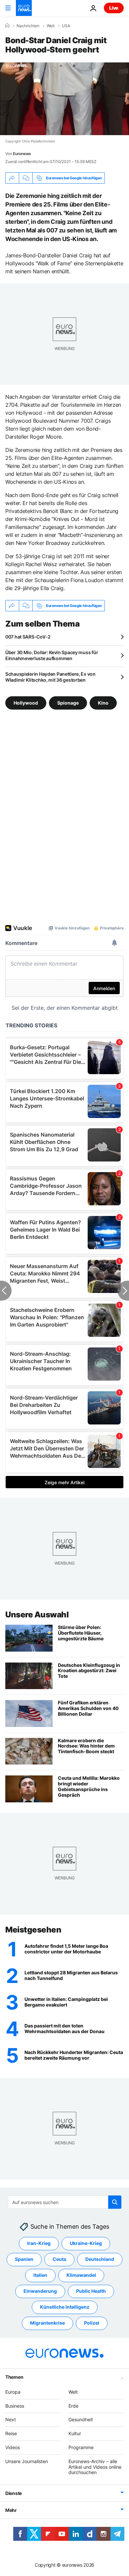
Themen (14, 2377)
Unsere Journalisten (27, 2461)
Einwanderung (40, 2291)
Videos (13, 2447)
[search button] (115, 2202)
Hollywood (26, 703)
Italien (40, 2275)
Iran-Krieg (39, 2243)
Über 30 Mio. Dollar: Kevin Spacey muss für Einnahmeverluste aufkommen (52, 655)
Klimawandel (81, 2275)
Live (114, 8)
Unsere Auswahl (37, 1615)
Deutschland (100, 2259)
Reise (11, 2433)
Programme (81, 2447)
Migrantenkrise (47, 2323)
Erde (73, 2406)
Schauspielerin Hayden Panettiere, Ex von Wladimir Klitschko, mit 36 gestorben (50, 677)
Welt (51, 26)
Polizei (92, 2323)
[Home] (7, 26)
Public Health (91, 2291)
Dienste (14, 2493)
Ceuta (59, 2259)
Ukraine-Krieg (86, 2243)
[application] (64, 99)
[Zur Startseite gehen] (24, 8)
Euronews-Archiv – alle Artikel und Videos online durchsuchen (95, 2467)
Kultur (75, 2433)
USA (66, 26)
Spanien (24, 2259)
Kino (103, 703)
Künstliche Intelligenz (65, 2307)
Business (15, 2406)
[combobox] (65, 2202)
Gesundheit (81, 2419)
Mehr (11, 2510)
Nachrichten (28, 26)
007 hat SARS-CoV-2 (28, 637)
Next (11, 2419)
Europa (13, 2392)
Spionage (68, 703)
